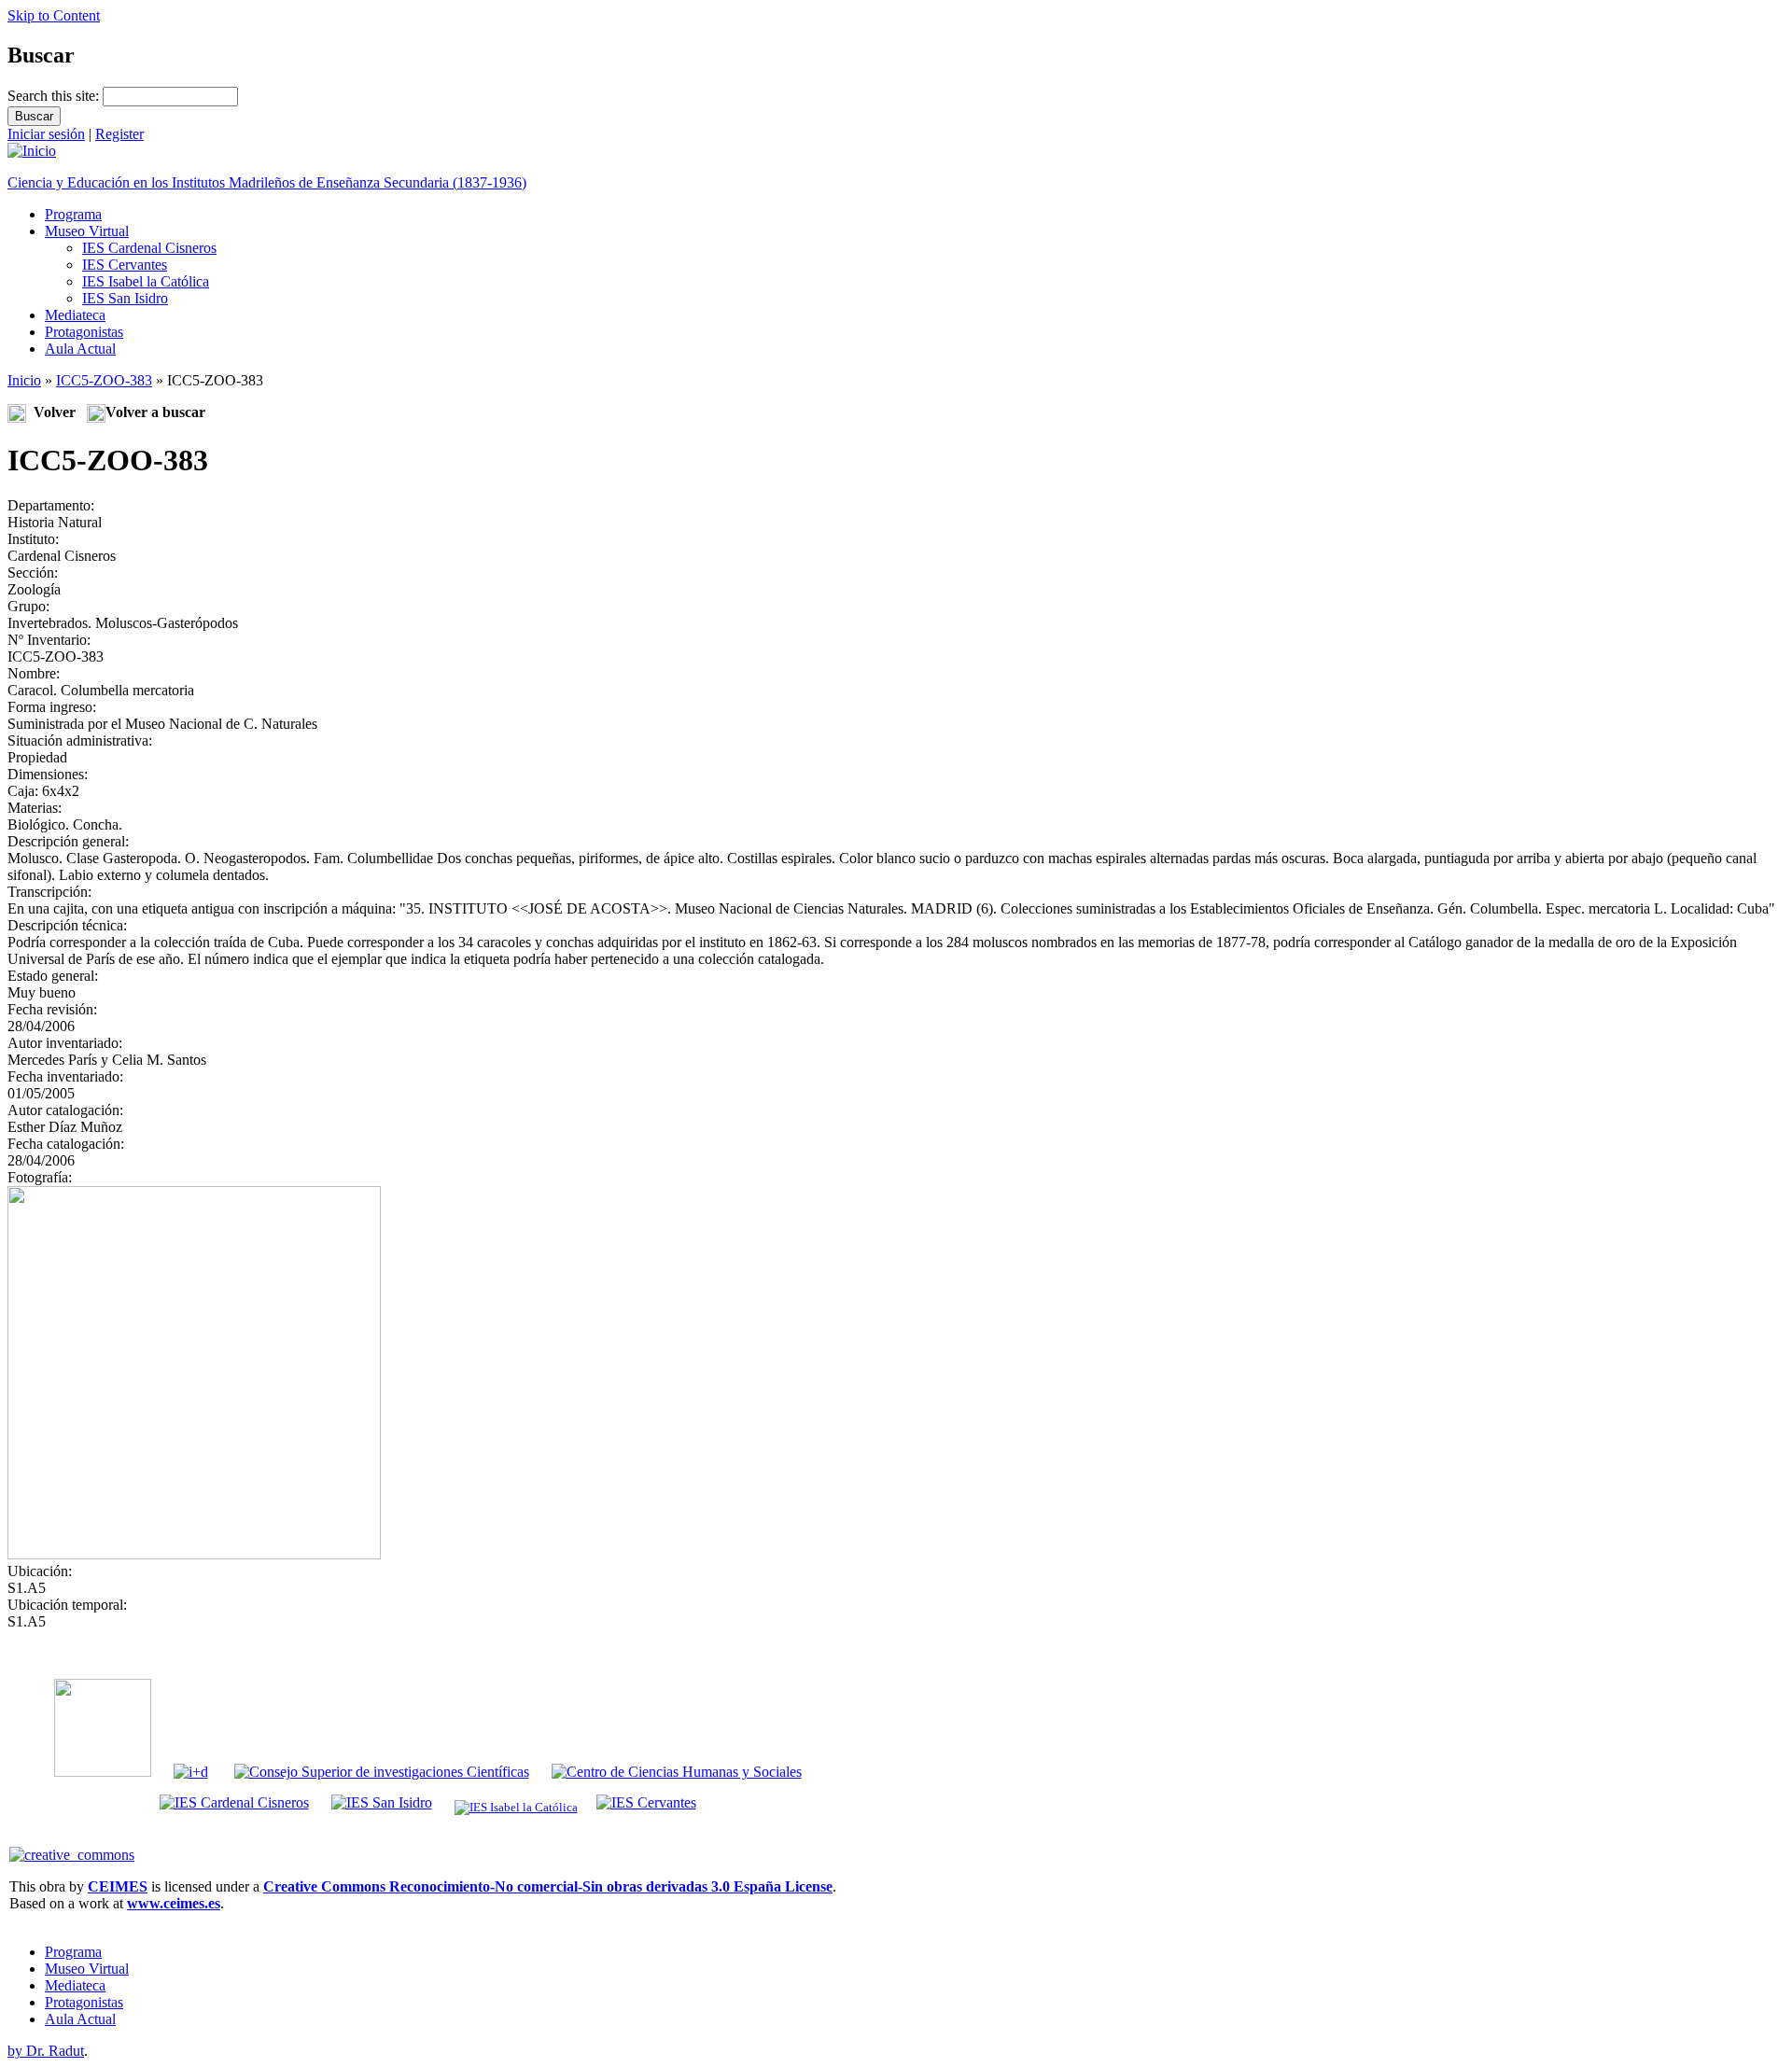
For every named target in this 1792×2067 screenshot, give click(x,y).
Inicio (24, 380)
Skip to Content (54, 15)
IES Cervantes (125, 265)
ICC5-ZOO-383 (104, 380)
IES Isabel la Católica (146, 281)
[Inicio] (32, 151)
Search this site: (55, 96)
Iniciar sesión (46, 134)
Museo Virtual (87, 231)
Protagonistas (84, 332)
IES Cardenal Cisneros (149, 248)
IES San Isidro (125, 298)
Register (119, 134)
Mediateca (75, 315)
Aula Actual (80, 349)
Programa (73, 214)
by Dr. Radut (46, 2051)
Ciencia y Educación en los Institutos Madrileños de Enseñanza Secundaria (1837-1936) (267, 182)
